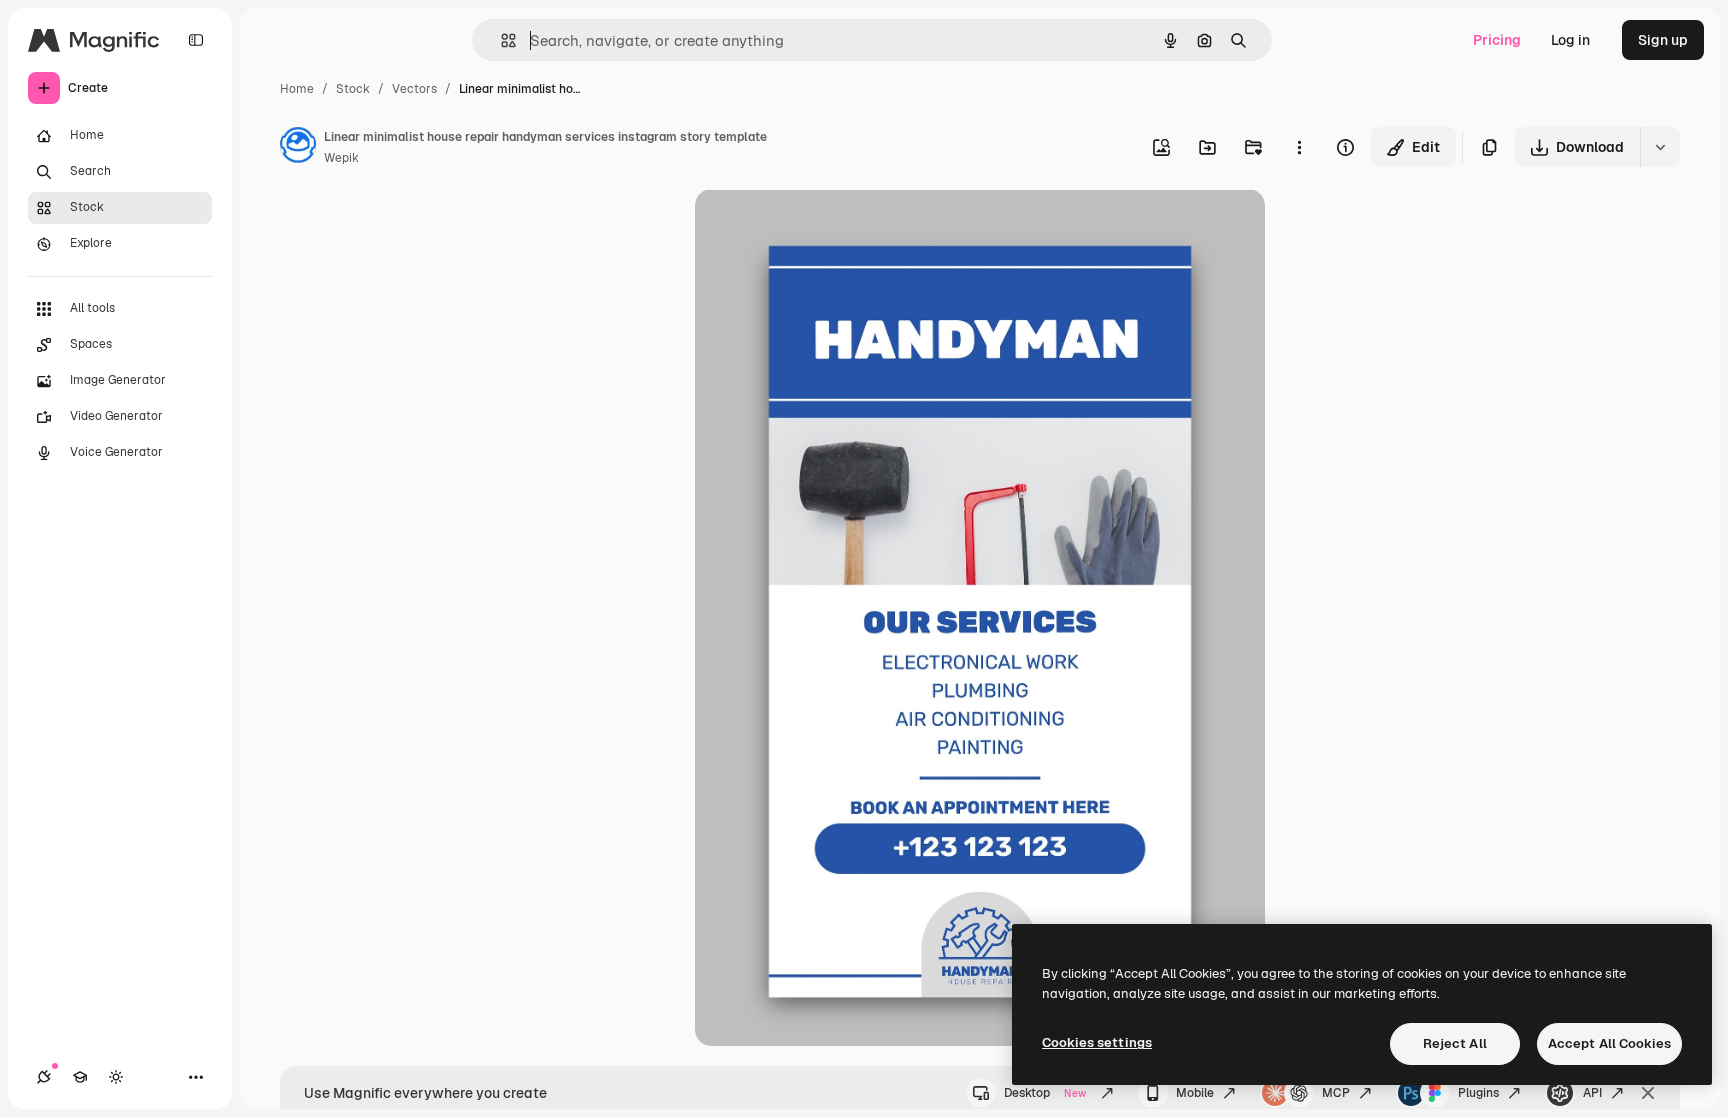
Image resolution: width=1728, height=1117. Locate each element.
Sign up (1663, 40)
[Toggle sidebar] (196, 40)
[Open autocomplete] (500, 40)
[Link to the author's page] (298, 148)
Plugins (1478, 1093)
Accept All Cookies (1609, 1043)
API (1592, 1093)
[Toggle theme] (116, 1077)
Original (823, 227)
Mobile (1195, 1093)
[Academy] (80, 1077)
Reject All (1455, 1043)
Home (297, 89)
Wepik (341, 158)
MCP (1336, 1093)
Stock (353, 89)
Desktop (1045, 1093)
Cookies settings (1097, 1042)
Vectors (414, 89)
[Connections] (44, 1077)
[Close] (1648, 1093)
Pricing (1497, 40)
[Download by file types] (1660, 147)
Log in (1570, 40)
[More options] (1299, 147)
